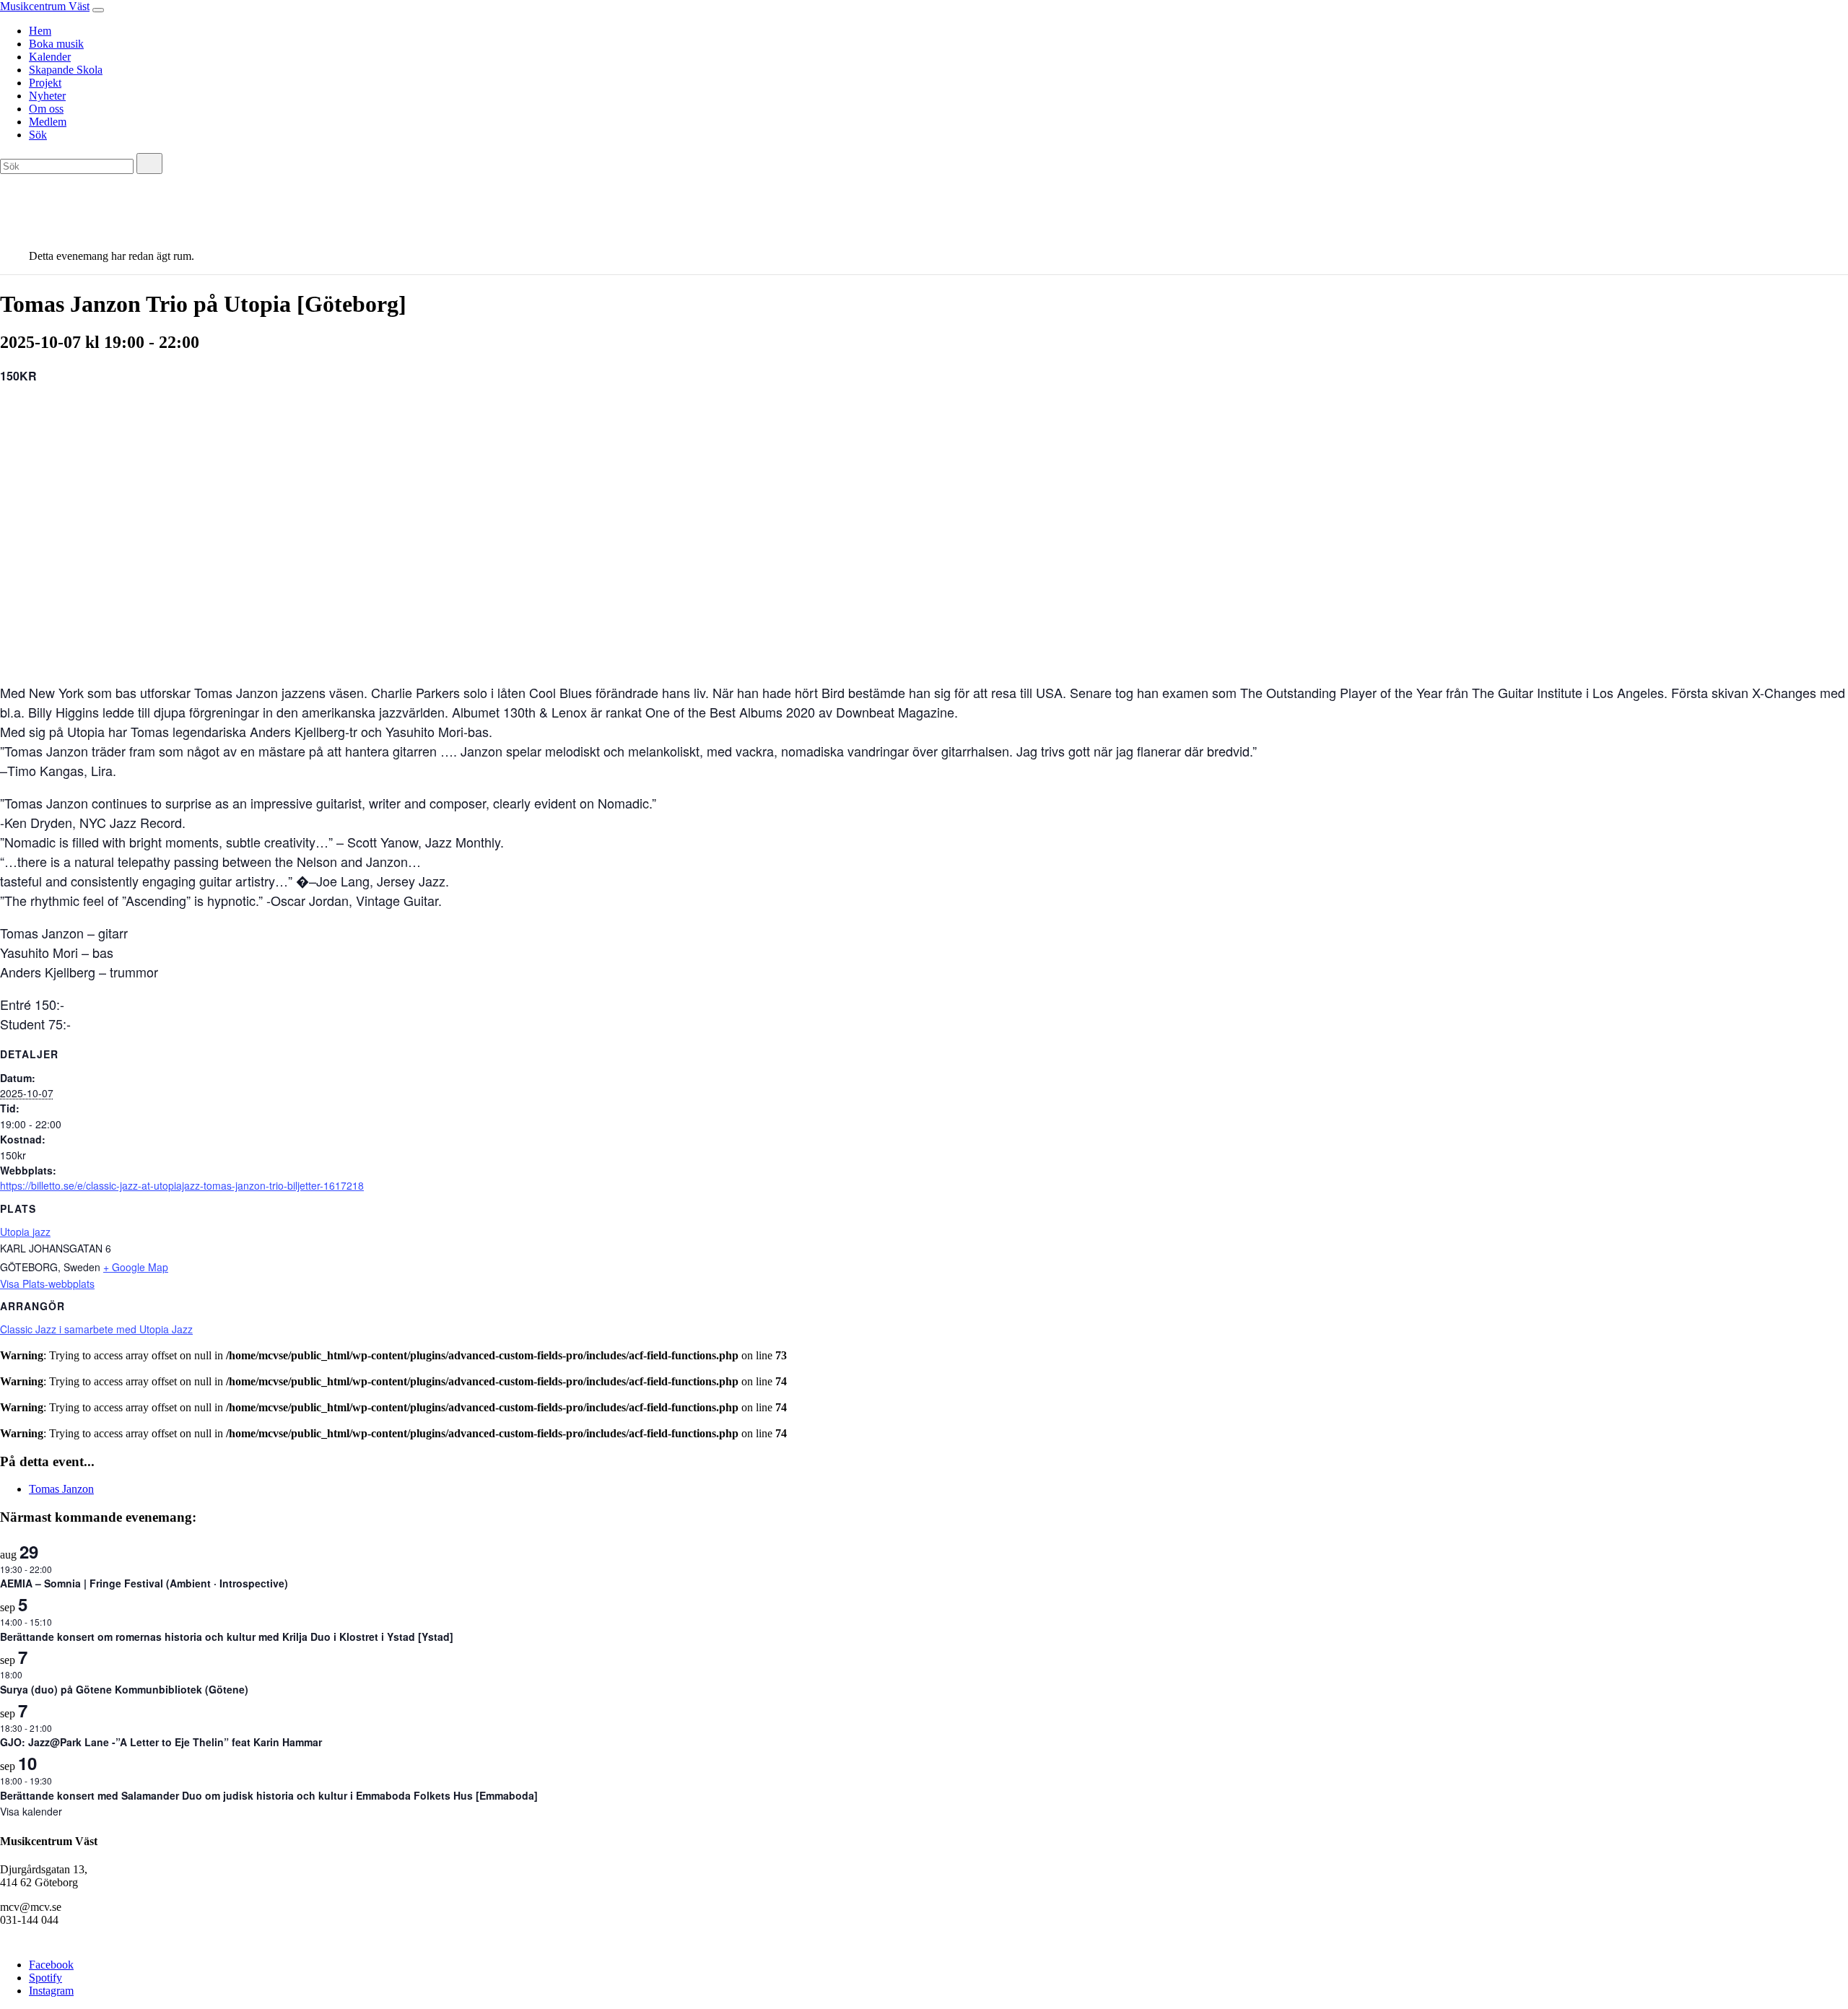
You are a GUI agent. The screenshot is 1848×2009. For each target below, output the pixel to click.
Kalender (50, 57)
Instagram (51, 1991)
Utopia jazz (25, 1232)
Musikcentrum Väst (45, 6)
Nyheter (47, 96)
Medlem (48, 122)
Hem (40, 31)
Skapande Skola (66, 70)
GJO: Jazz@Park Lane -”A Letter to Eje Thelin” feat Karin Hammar (161, 1742)
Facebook (51, 1965)
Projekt (45, 83)
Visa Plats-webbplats (47, 1284)
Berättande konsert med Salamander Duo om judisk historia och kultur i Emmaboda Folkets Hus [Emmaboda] (269, 1795)
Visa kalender (31, 1811)
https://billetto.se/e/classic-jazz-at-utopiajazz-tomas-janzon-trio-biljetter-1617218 (182, 1185)
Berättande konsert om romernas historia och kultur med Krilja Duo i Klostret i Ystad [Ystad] (227, 1637)
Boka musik (56, 44)
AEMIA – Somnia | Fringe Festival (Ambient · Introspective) (144, 1583)
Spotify (45, 1978)
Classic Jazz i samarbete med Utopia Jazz (96, 1329)
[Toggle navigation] (98, 10)
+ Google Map (136, 1267)
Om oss (46, 109)
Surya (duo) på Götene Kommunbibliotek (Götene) (124, 1689)
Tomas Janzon (61, 1489)
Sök (38, 135)
